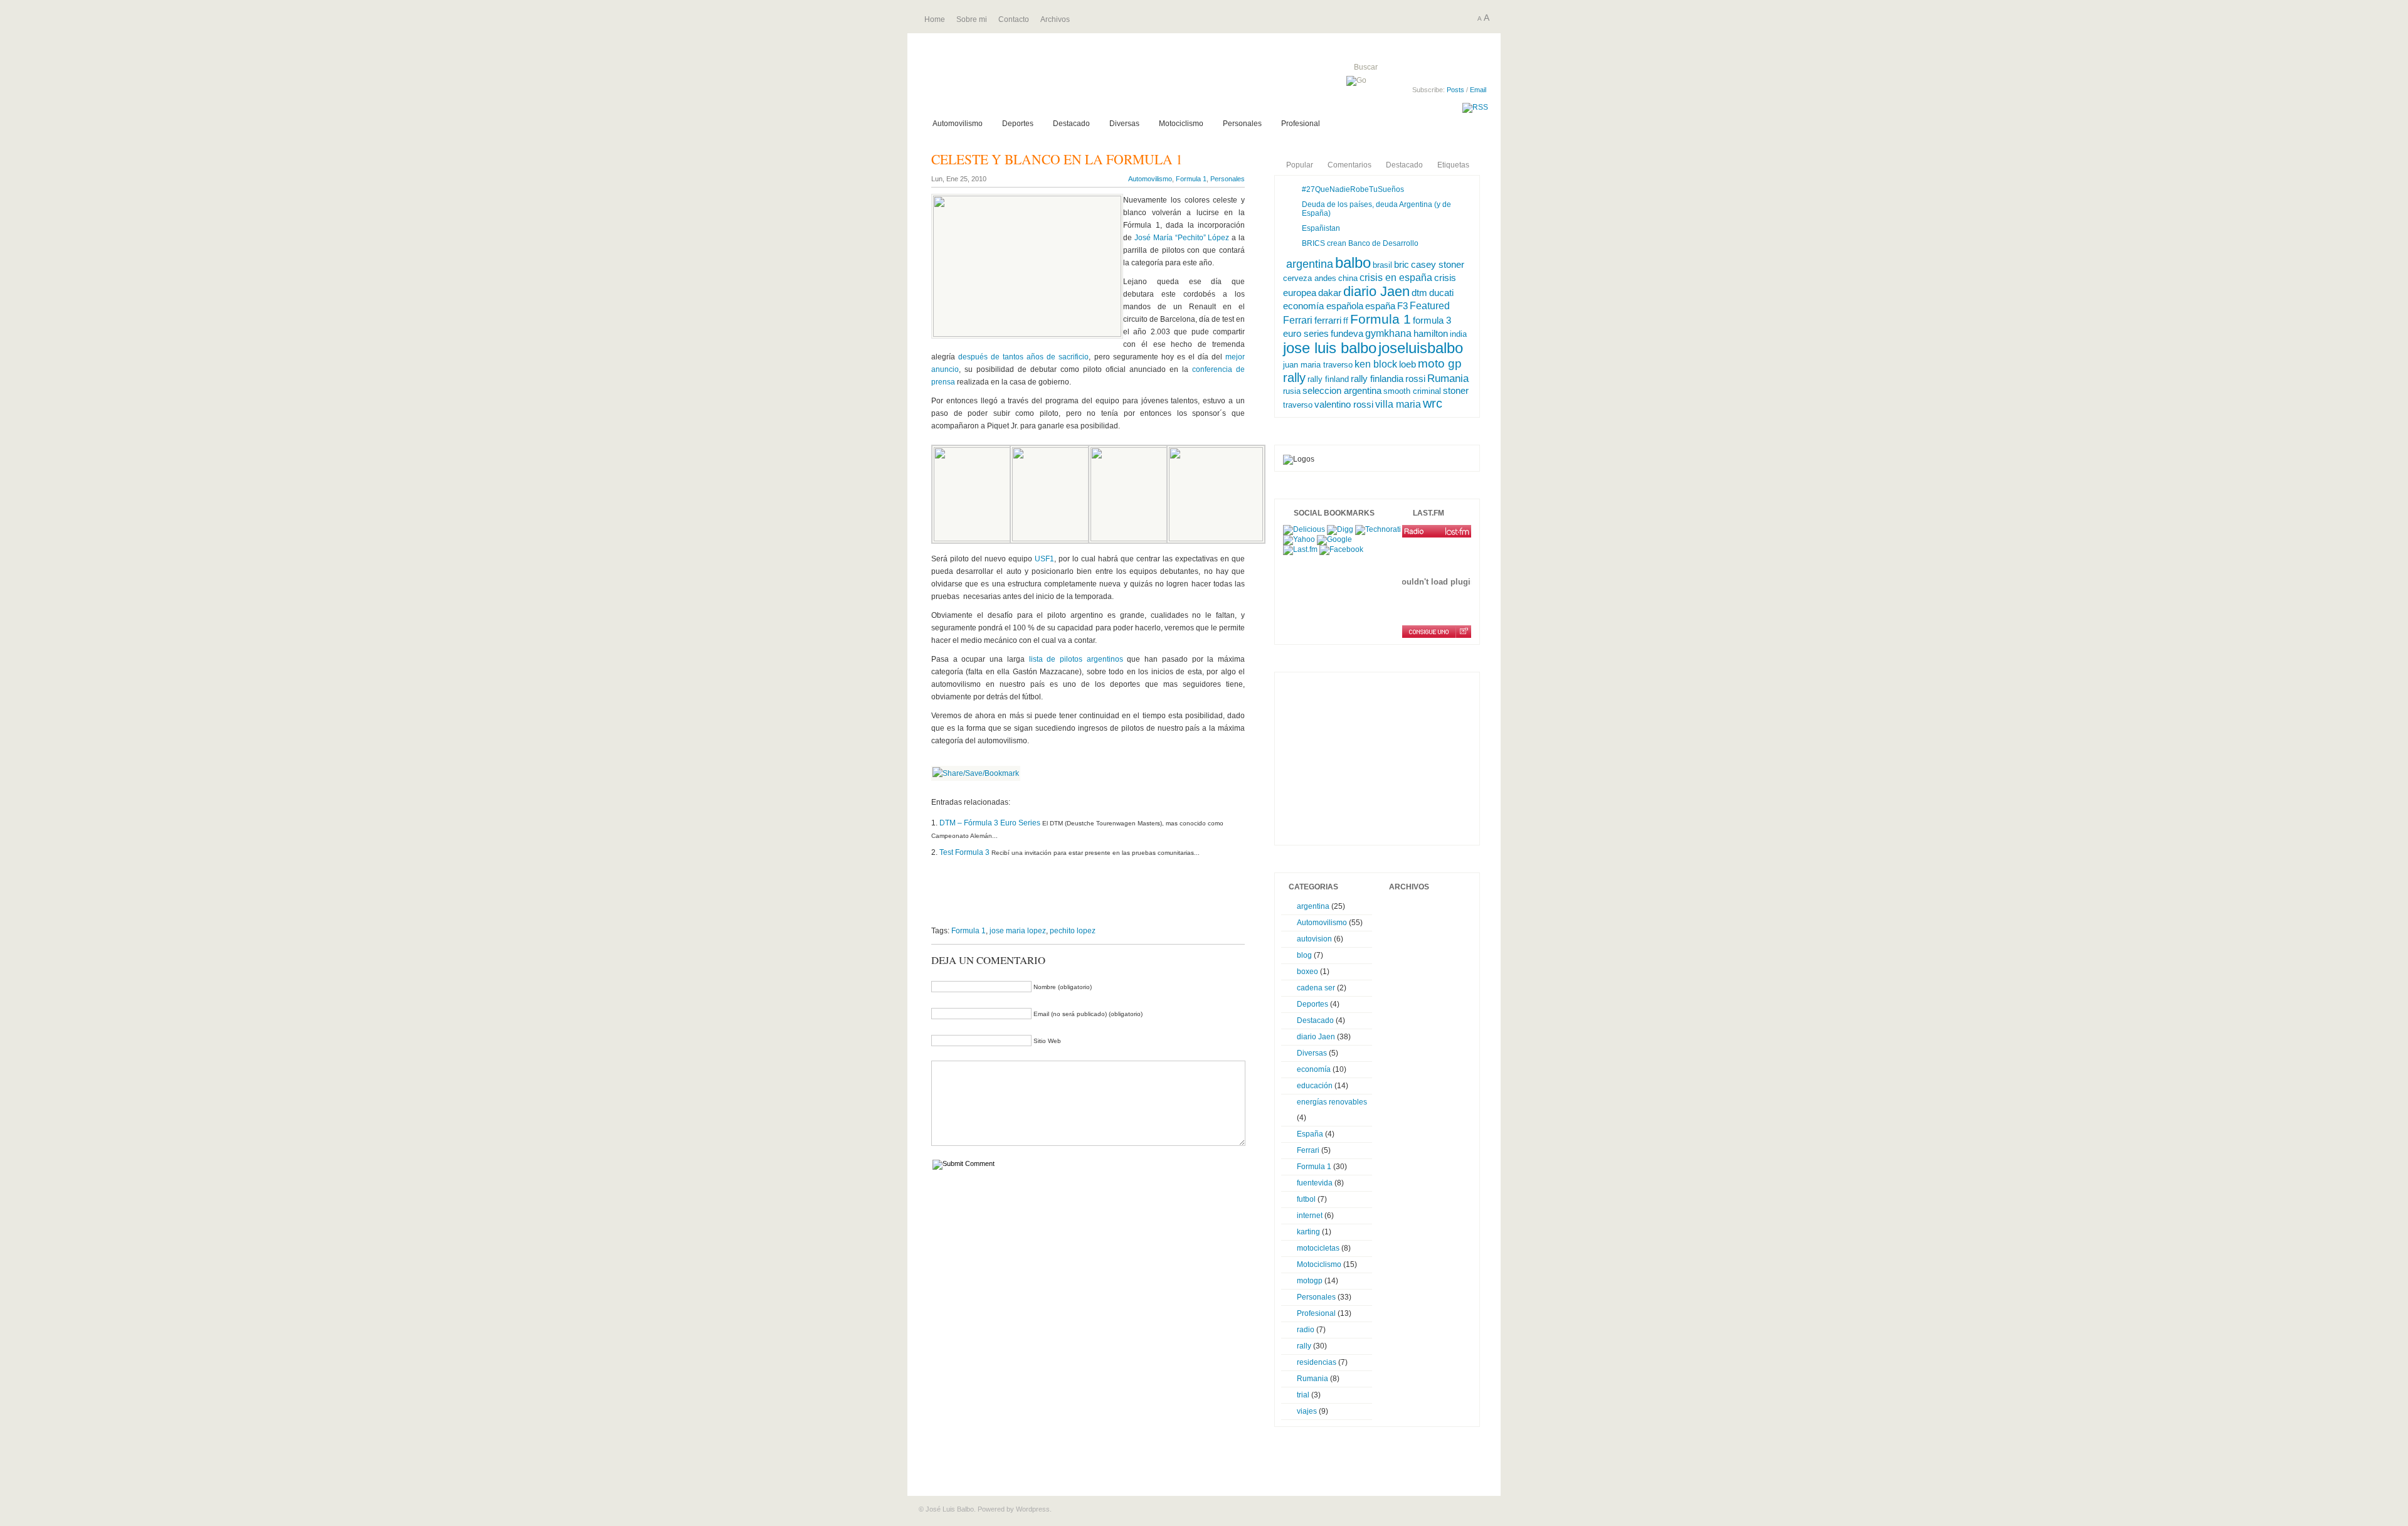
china (1348, 278)
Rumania (1448, 379)
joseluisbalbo (1421, 348)
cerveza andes (1310, 278)
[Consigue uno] (1429, 632)
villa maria (1398, 404)
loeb (1407, 364)
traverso (1298, 405)
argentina (1310, 264)
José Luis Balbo (1068, 81)
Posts (1455, 90)
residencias (1317, 1362)
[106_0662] (1059, 539)
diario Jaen (1376, 291)
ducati (1441, 293)
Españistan (1321, 228)
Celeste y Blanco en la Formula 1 (1057, 159)
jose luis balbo (1330, 348)
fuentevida (1315, 1183)
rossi (1415, 379)
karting (1308, 1232)
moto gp (1440, 363)
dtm (1419, 293)
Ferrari (1298, 320)
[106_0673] (1138, 539)
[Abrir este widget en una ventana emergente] (1463, 632)
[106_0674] (1216, 539)
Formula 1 (1191, 179)
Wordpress (1033, 1509)
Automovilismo (958, 124)
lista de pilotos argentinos (1076, 659)
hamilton (1431, 334)
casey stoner (1438, 265)
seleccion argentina (1342, 390)
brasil (1382, 265)
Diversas (1124, 124)
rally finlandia (1377, 379)
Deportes (1018, 124)
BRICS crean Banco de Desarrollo (1360, 243)
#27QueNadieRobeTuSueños (1353, 189)
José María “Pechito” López (1182, 238)
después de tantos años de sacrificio (1023, 357)
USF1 (1044, 559)
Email (1478, 90)
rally (1294, 378)
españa (1380, 306)
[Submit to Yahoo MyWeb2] (1299, 539)
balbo (1353, 262)
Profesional (1301, 124)
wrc (1433, 403)
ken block (1376, 364)
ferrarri (1328, 321)
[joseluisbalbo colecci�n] (1437, 531)
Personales (1242, 124)
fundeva (1347, 334)
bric (1402, 264)
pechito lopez (1073, 931)
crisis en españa (1396, 277)
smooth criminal (1412, 391)
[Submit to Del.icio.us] (1304, 529)
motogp (1310, 1281)
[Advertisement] (1078, 902)
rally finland (1328, 379)
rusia (1292, 391)
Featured (1430, 305)
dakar (1330, 293)
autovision (1314, 939)
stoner (1456, 390)
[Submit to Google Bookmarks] (1334, 539)
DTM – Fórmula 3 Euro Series (990, 823)
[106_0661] (981, 539)
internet (1310, 1216)
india (1458, 334)
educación (1315, 1086)
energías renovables (1332, 1102)
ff (1346, 321)
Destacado (1071, 124)
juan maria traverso (1318, 365)
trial (1303, 1395)
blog (1304, 955)
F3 (1402, 306)
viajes (1307, 1411)
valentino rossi (1344, 405)
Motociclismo (1181, 124)
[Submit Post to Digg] (1340, 529)
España (1310, 1134)
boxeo (1307, 972)
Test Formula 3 (964, 852)
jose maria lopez (1018, 931)
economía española (1323, 306)
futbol (1306, 1199)
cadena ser (1316, 988)
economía (1314, 1069)
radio (1306, 1330)
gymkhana (1388, 333)
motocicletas (1318, 1248)
